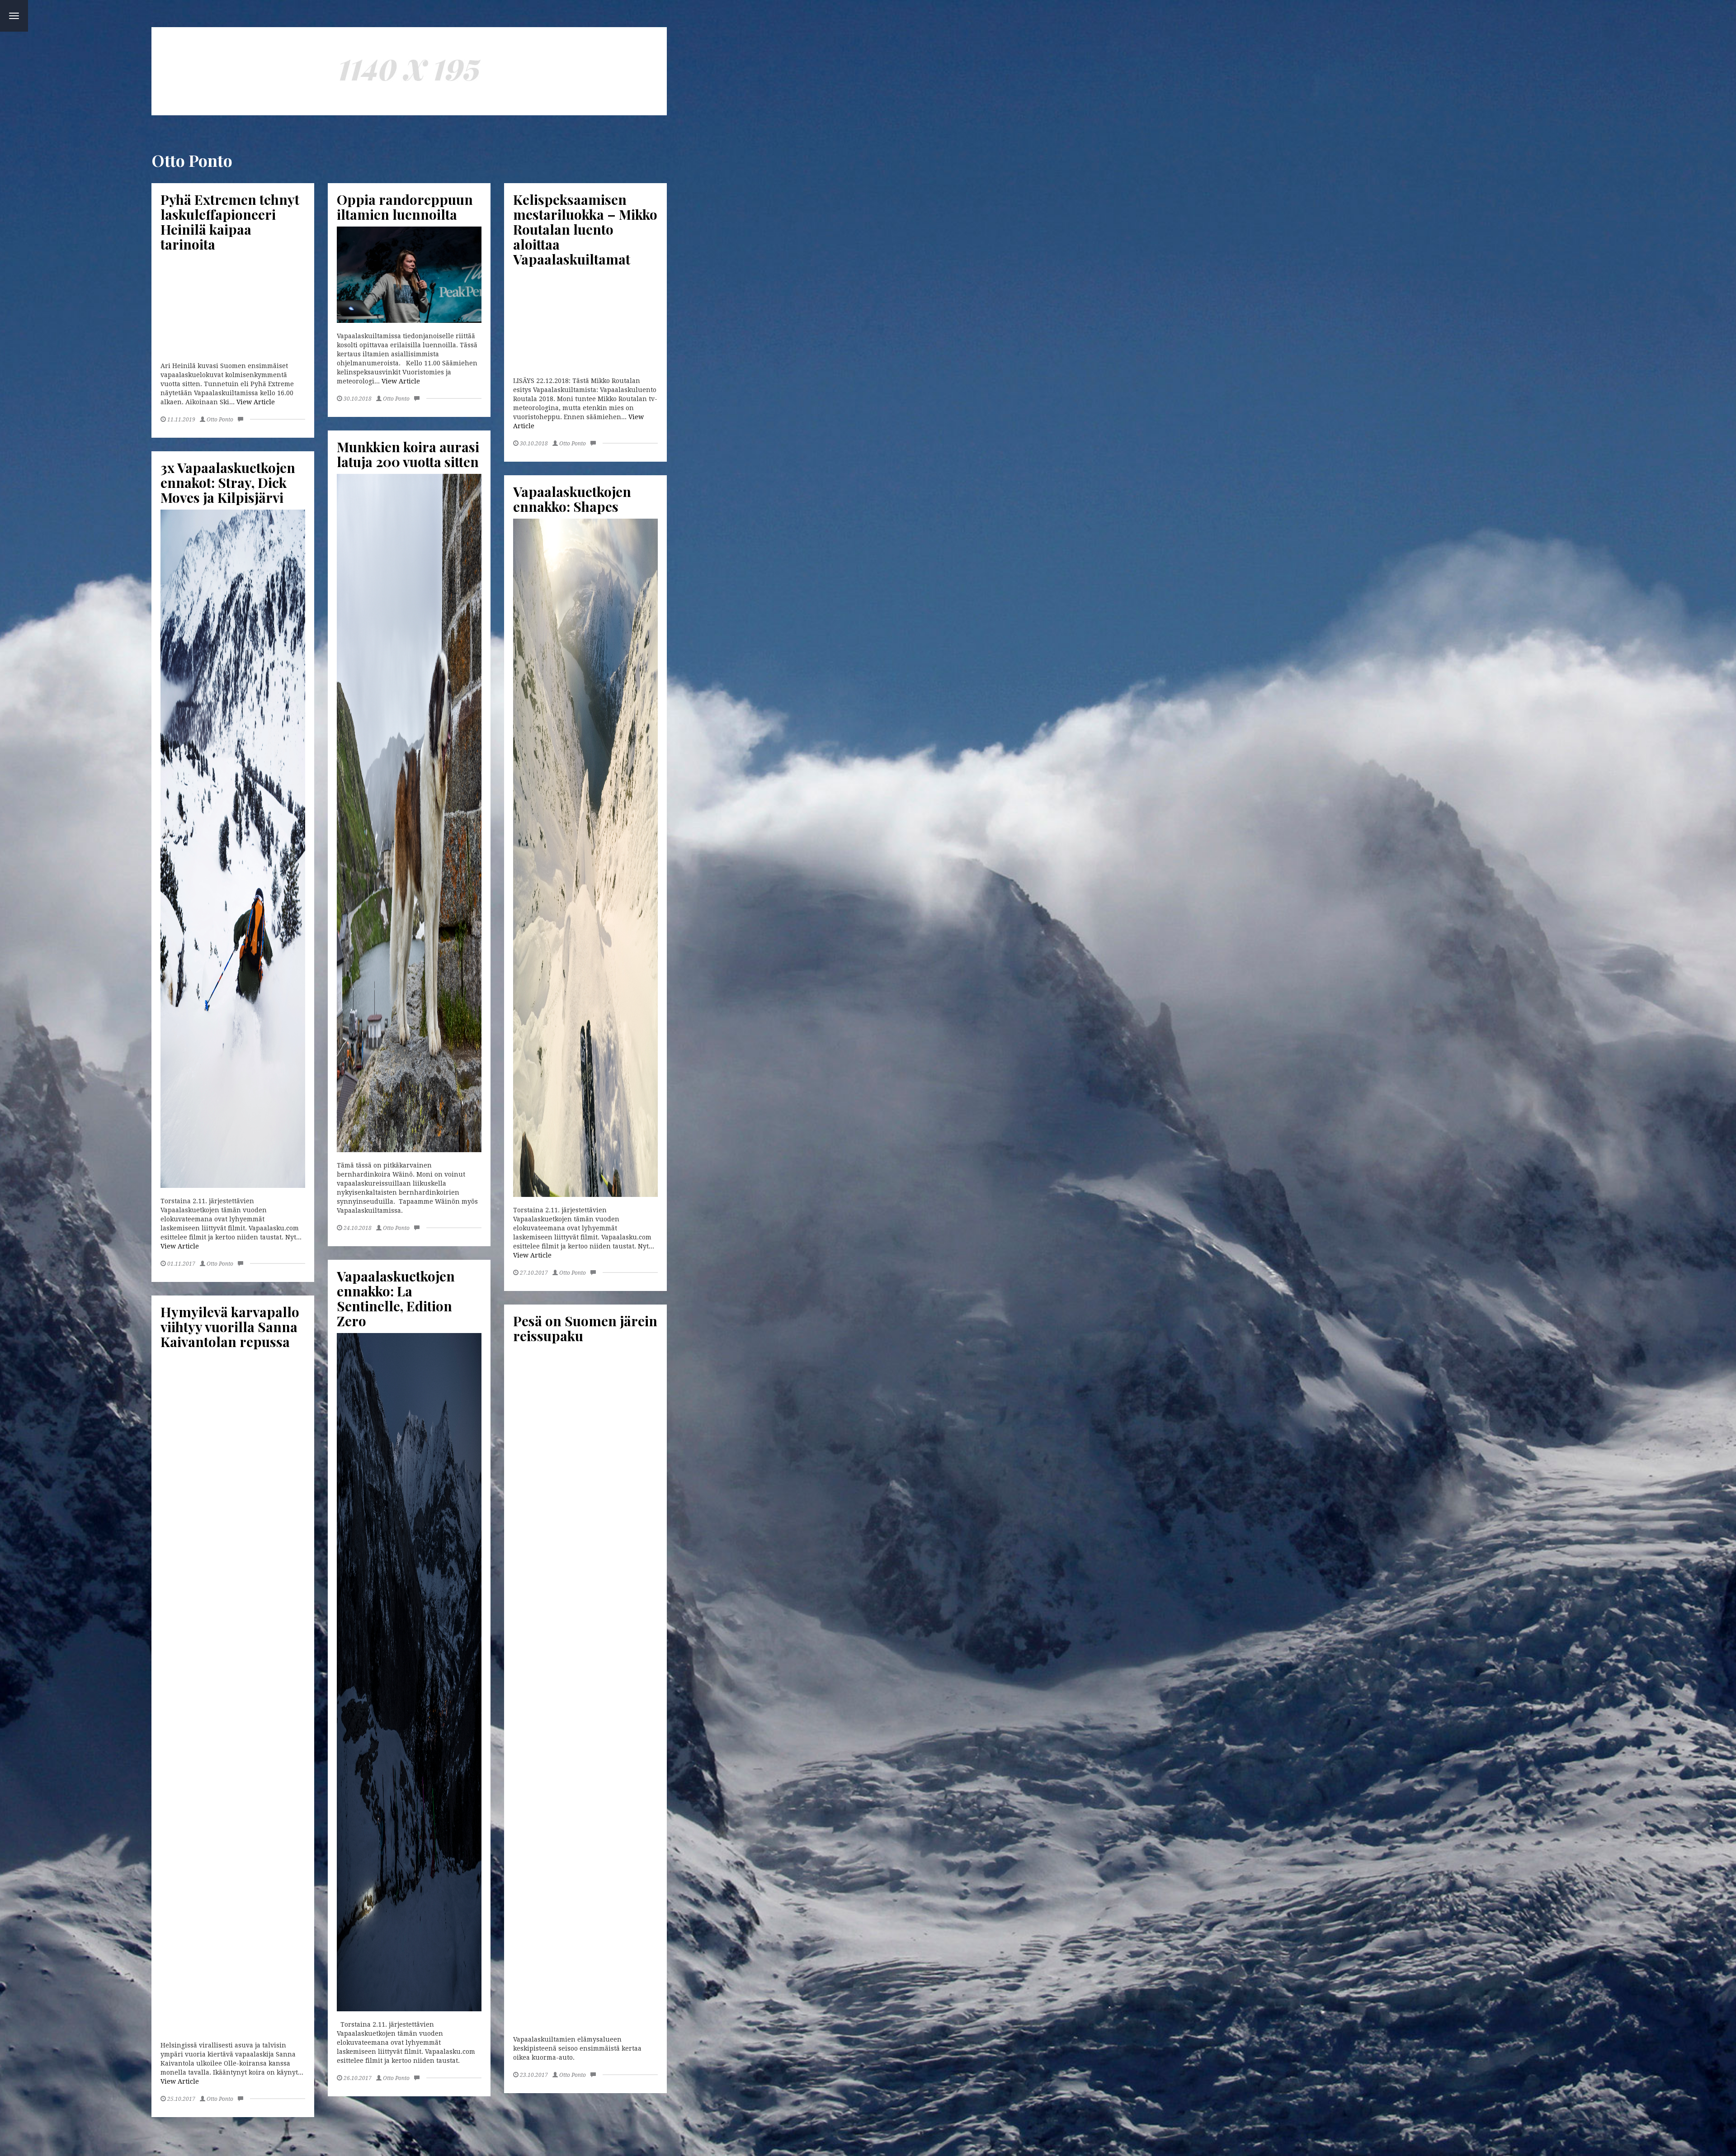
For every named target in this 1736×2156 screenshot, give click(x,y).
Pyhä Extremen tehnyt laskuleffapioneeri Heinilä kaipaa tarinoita (230, 222)
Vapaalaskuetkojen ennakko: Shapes (572, 499)
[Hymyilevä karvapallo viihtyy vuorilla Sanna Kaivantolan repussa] (233, 1693)
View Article (256, 402)
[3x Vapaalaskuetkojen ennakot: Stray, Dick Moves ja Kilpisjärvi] (233, 849)
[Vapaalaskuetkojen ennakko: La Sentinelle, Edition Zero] (409, 1672)
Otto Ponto (220, 420)
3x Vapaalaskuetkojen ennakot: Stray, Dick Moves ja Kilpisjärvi (228, 482)
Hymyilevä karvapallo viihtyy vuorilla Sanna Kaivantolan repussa (230, 1327)
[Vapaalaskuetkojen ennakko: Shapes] (585, 858)
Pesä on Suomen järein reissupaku (585, 1328)
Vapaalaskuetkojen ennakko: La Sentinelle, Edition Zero (396, 1298)
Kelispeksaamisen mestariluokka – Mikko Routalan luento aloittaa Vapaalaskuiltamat (585, 229)
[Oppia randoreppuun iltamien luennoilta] (409, 275)
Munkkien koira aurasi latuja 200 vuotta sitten (408, 454)
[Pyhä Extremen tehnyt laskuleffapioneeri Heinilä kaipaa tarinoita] (233, 305)
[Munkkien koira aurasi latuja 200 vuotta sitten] (409, 813)
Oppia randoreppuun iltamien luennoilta (405, 207)
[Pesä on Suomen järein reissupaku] (585, 1687)
